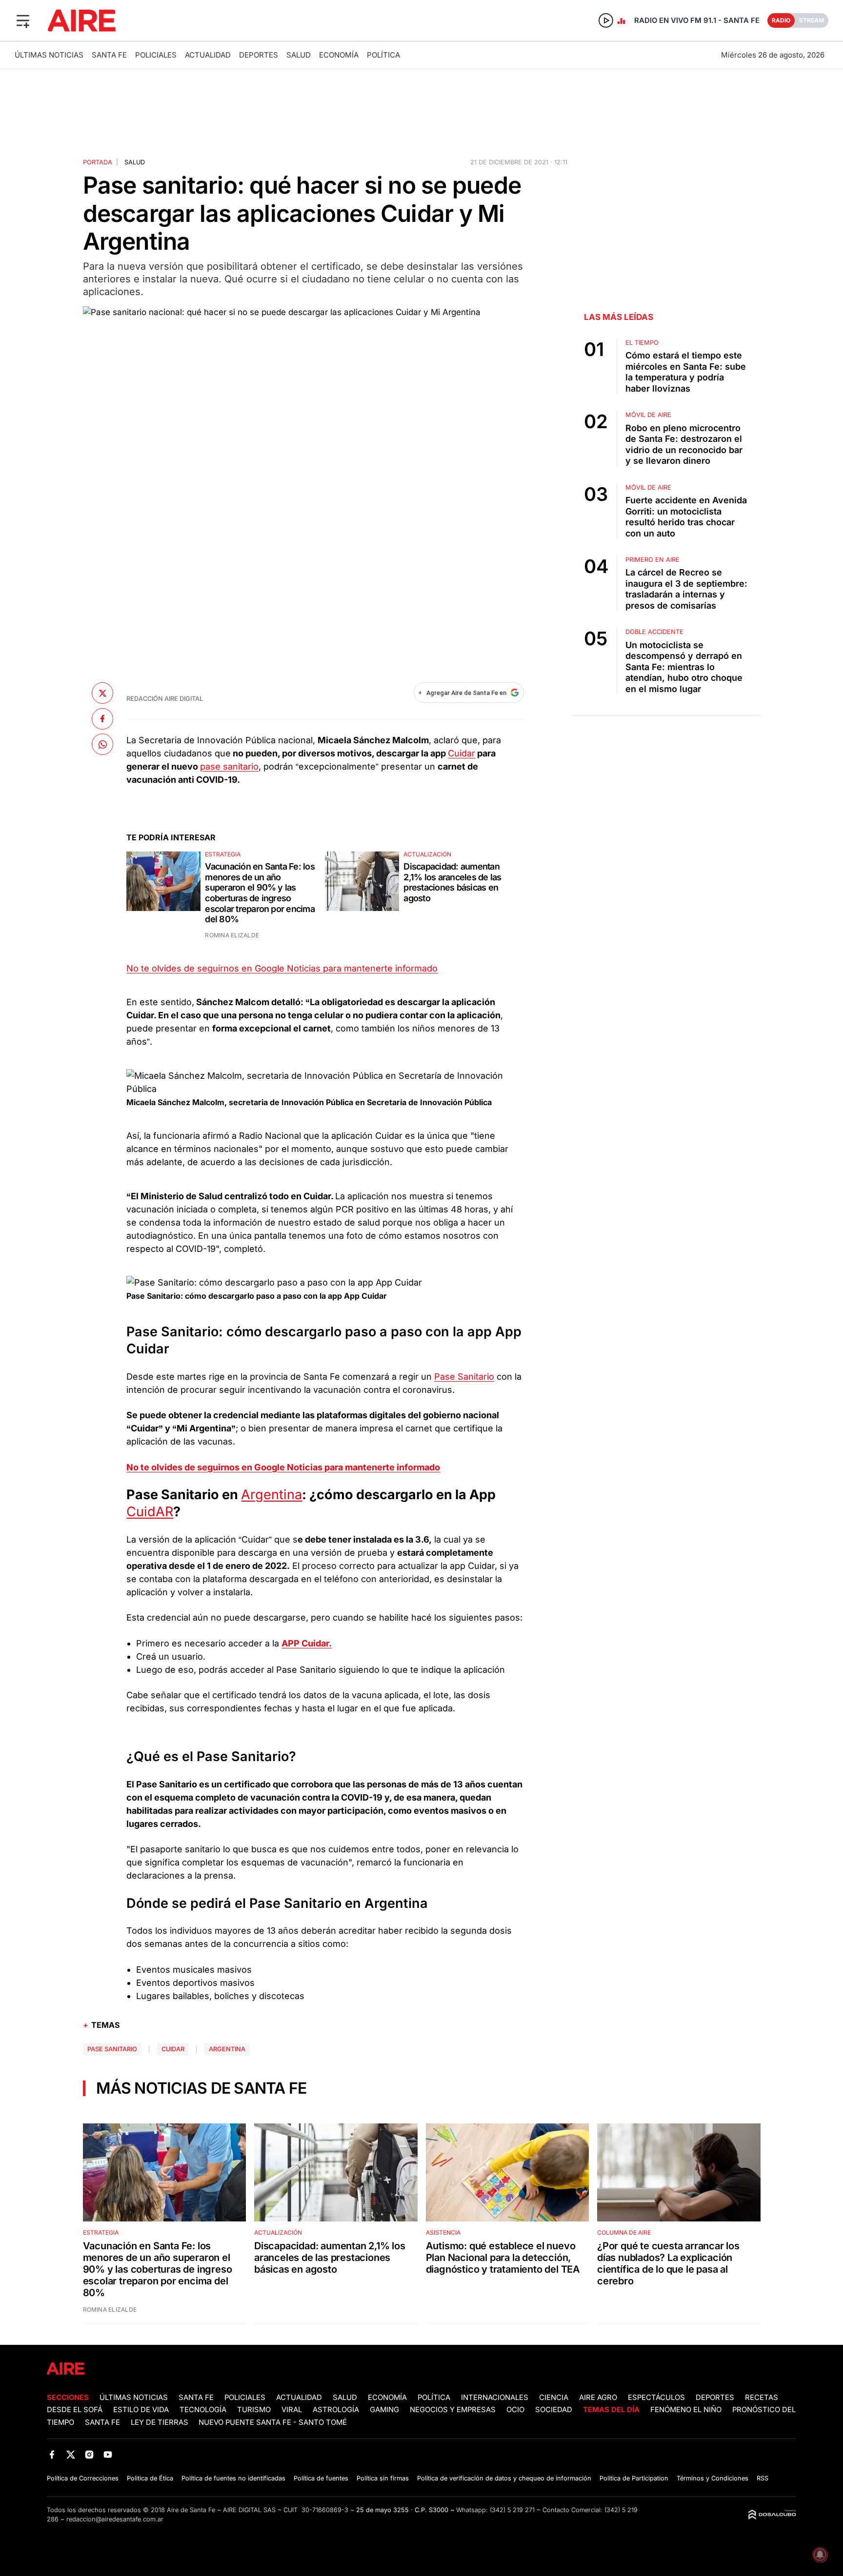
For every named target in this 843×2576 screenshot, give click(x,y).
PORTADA (98, 162)
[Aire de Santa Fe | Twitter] (70, 2455)
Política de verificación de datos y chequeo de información (504, 2478)
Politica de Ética (150, 2478)
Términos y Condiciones (713, 2478)
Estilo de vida (141, 2410)
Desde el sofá (75, 2410)
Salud (299, 55)
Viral (292, 2410)
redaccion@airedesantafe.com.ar (115, 2519)
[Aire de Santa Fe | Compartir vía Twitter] (102, 693)
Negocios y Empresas (453, 2410)
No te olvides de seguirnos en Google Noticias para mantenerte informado (282, 968)
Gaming (384, 2410)
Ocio (515, 2410)
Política (383, 55)
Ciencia (554, 2398)
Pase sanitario (112, 2049)
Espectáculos (656, 2398)
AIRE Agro (598, 2398)
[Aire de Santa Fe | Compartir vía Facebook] (102, 718)
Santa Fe (109, 55)
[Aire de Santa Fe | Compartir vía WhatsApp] (102, 744)
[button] (23, 20)
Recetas (762, 2398)
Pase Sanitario (464, 1377)
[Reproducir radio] (606, 20)
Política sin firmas (383, 2478)
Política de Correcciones (83, 2478)
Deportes (259, 55)
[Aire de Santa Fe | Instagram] (90, 2455)
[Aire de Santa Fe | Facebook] (52, 2455)
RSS (763, 2478)
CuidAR (150, 1512)
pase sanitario (229, 766)
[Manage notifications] (820, 2555)
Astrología (336, 2410)
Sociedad (554, 2410)
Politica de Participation (634, 2478)
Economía (339, 55)
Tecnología (203, 2410)
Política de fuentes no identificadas (233, 2478)
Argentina (271, 1495)
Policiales (156, 55)
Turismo (254, 2410)
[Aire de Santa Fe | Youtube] (108, 2455)
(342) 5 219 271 (512, 2510)
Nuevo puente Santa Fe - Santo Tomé (273, 2422)
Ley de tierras (161, 2422)
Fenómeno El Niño (686, 2410)
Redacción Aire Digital (165, 699)
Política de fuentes (321, 2478)
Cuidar (462, 753)
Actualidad (208, 55)
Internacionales (495, 2398)
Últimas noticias (49, 55)
